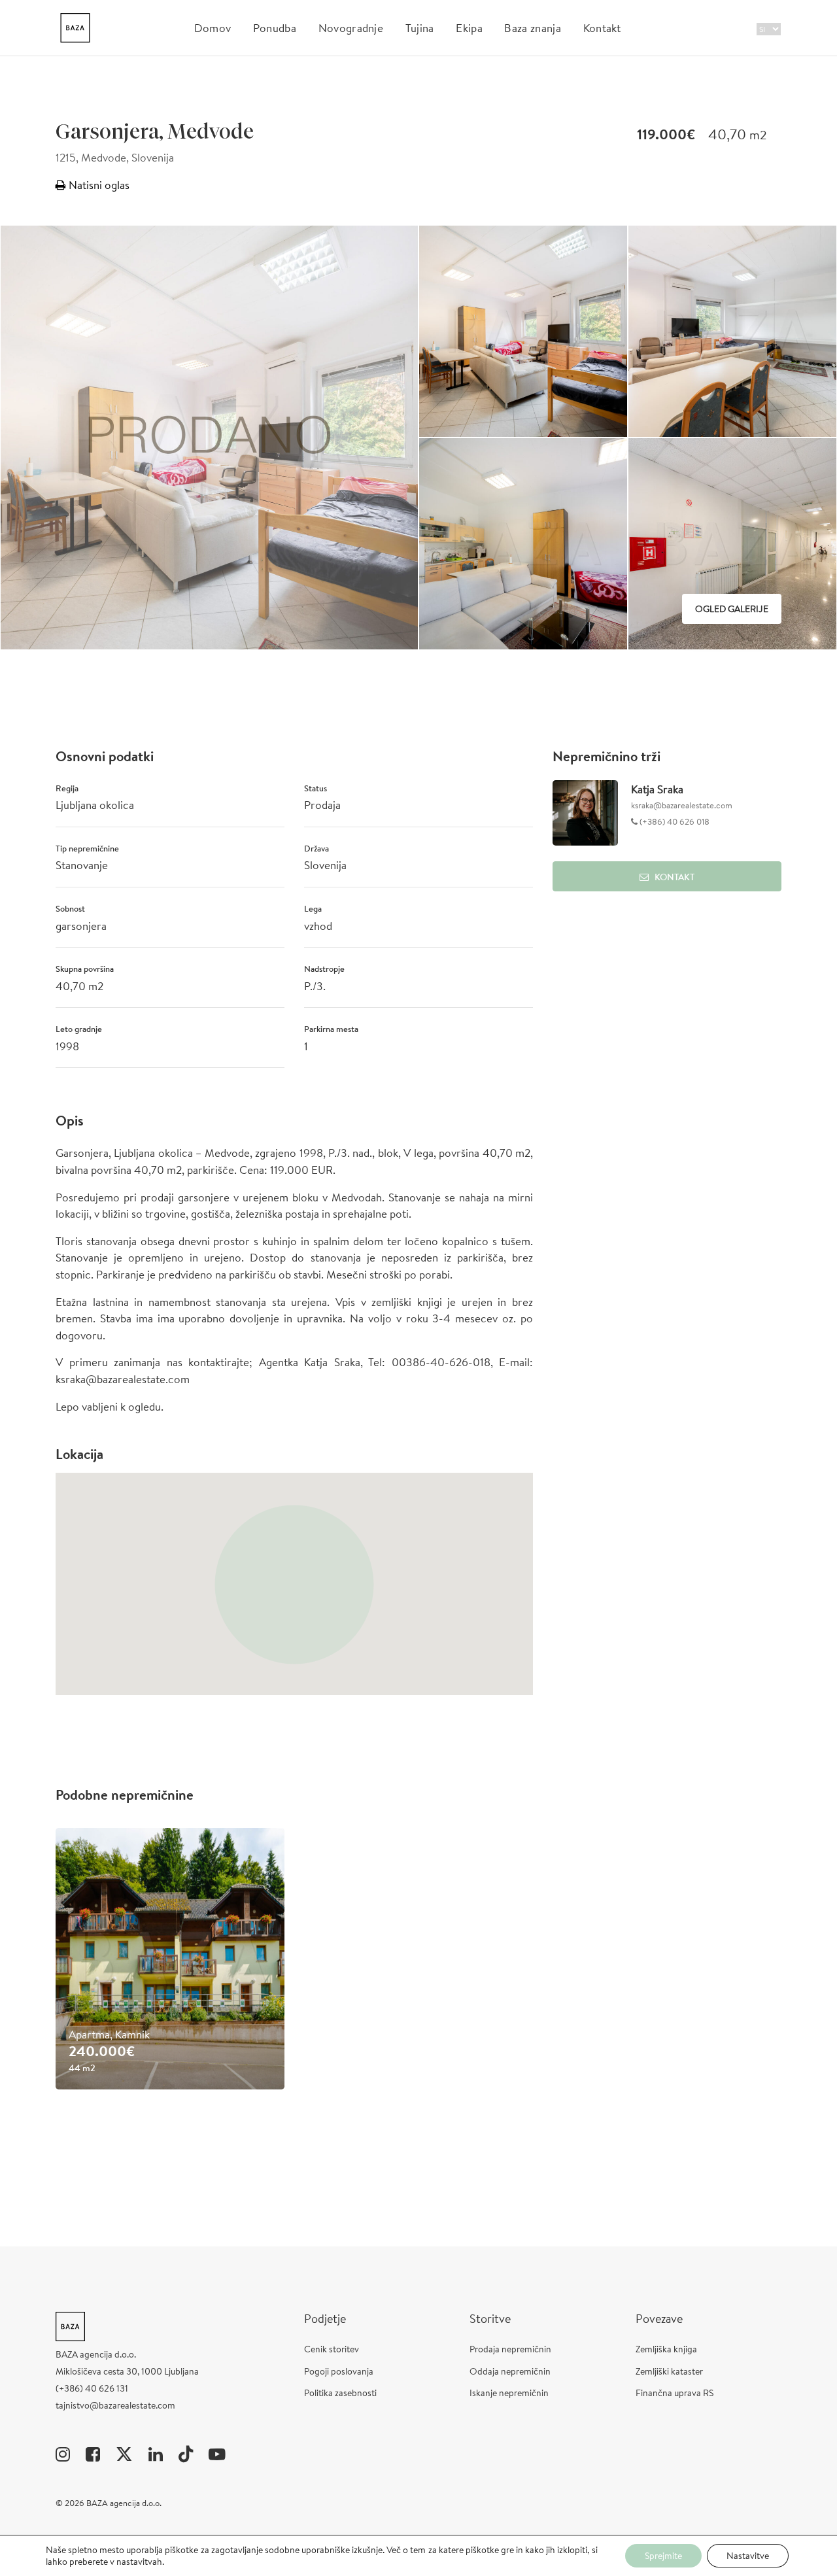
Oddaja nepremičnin (510, 2371)
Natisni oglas (98, 185)
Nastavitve (748, 2556)
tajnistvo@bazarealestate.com (115, 2405)
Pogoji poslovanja (339, 2371)
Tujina (420, 28)
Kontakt (602, 28)
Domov (213, 28)
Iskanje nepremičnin (509, 2393)
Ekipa (469, 28)
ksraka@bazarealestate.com (682, 805)
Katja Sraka (657, 789)
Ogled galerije (732, 609)
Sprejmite (663, 2556)
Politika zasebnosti (340, 2393)
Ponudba (275, 28)
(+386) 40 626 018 (674, 822)
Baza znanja (533, 28)
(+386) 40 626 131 (92, 2388)
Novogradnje (351, 28)
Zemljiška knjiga (666, 2349)
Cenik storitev (332, 2349)
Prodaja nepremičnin (510, 2349)
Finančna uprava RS (675, 2393)
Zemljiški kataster (669, 2371)
